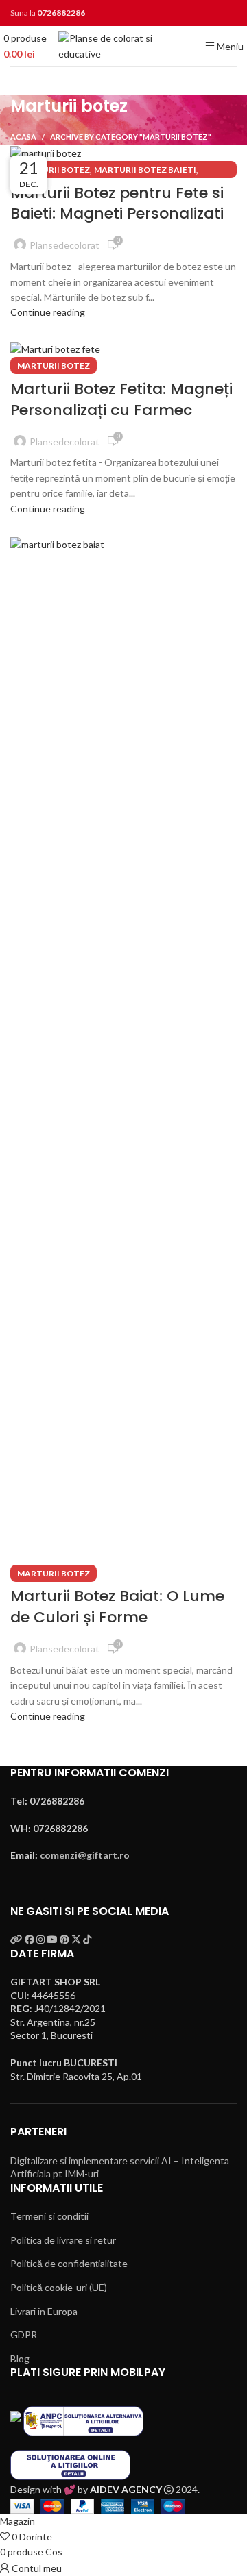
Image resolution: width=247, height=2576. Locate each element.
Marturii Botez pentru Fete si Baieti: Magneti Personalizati (117, 203)
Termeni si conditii (49, 2216)
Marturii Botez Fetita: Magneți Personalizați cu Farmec (121, 399)
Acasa (23, 137)
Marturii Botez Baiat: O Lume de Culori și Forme (117, 1607)
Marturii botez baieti (145, 170)
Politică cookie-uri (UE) (59, 2287)
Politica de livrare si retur (63, 2240)
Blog (20, 2358)
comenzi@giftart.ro (85, 1855)
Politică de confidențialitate (69, 2263)
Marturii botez (54, 170)
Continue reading (48, 312)
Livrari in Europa (44, 2311)
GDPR (24, 2334)
